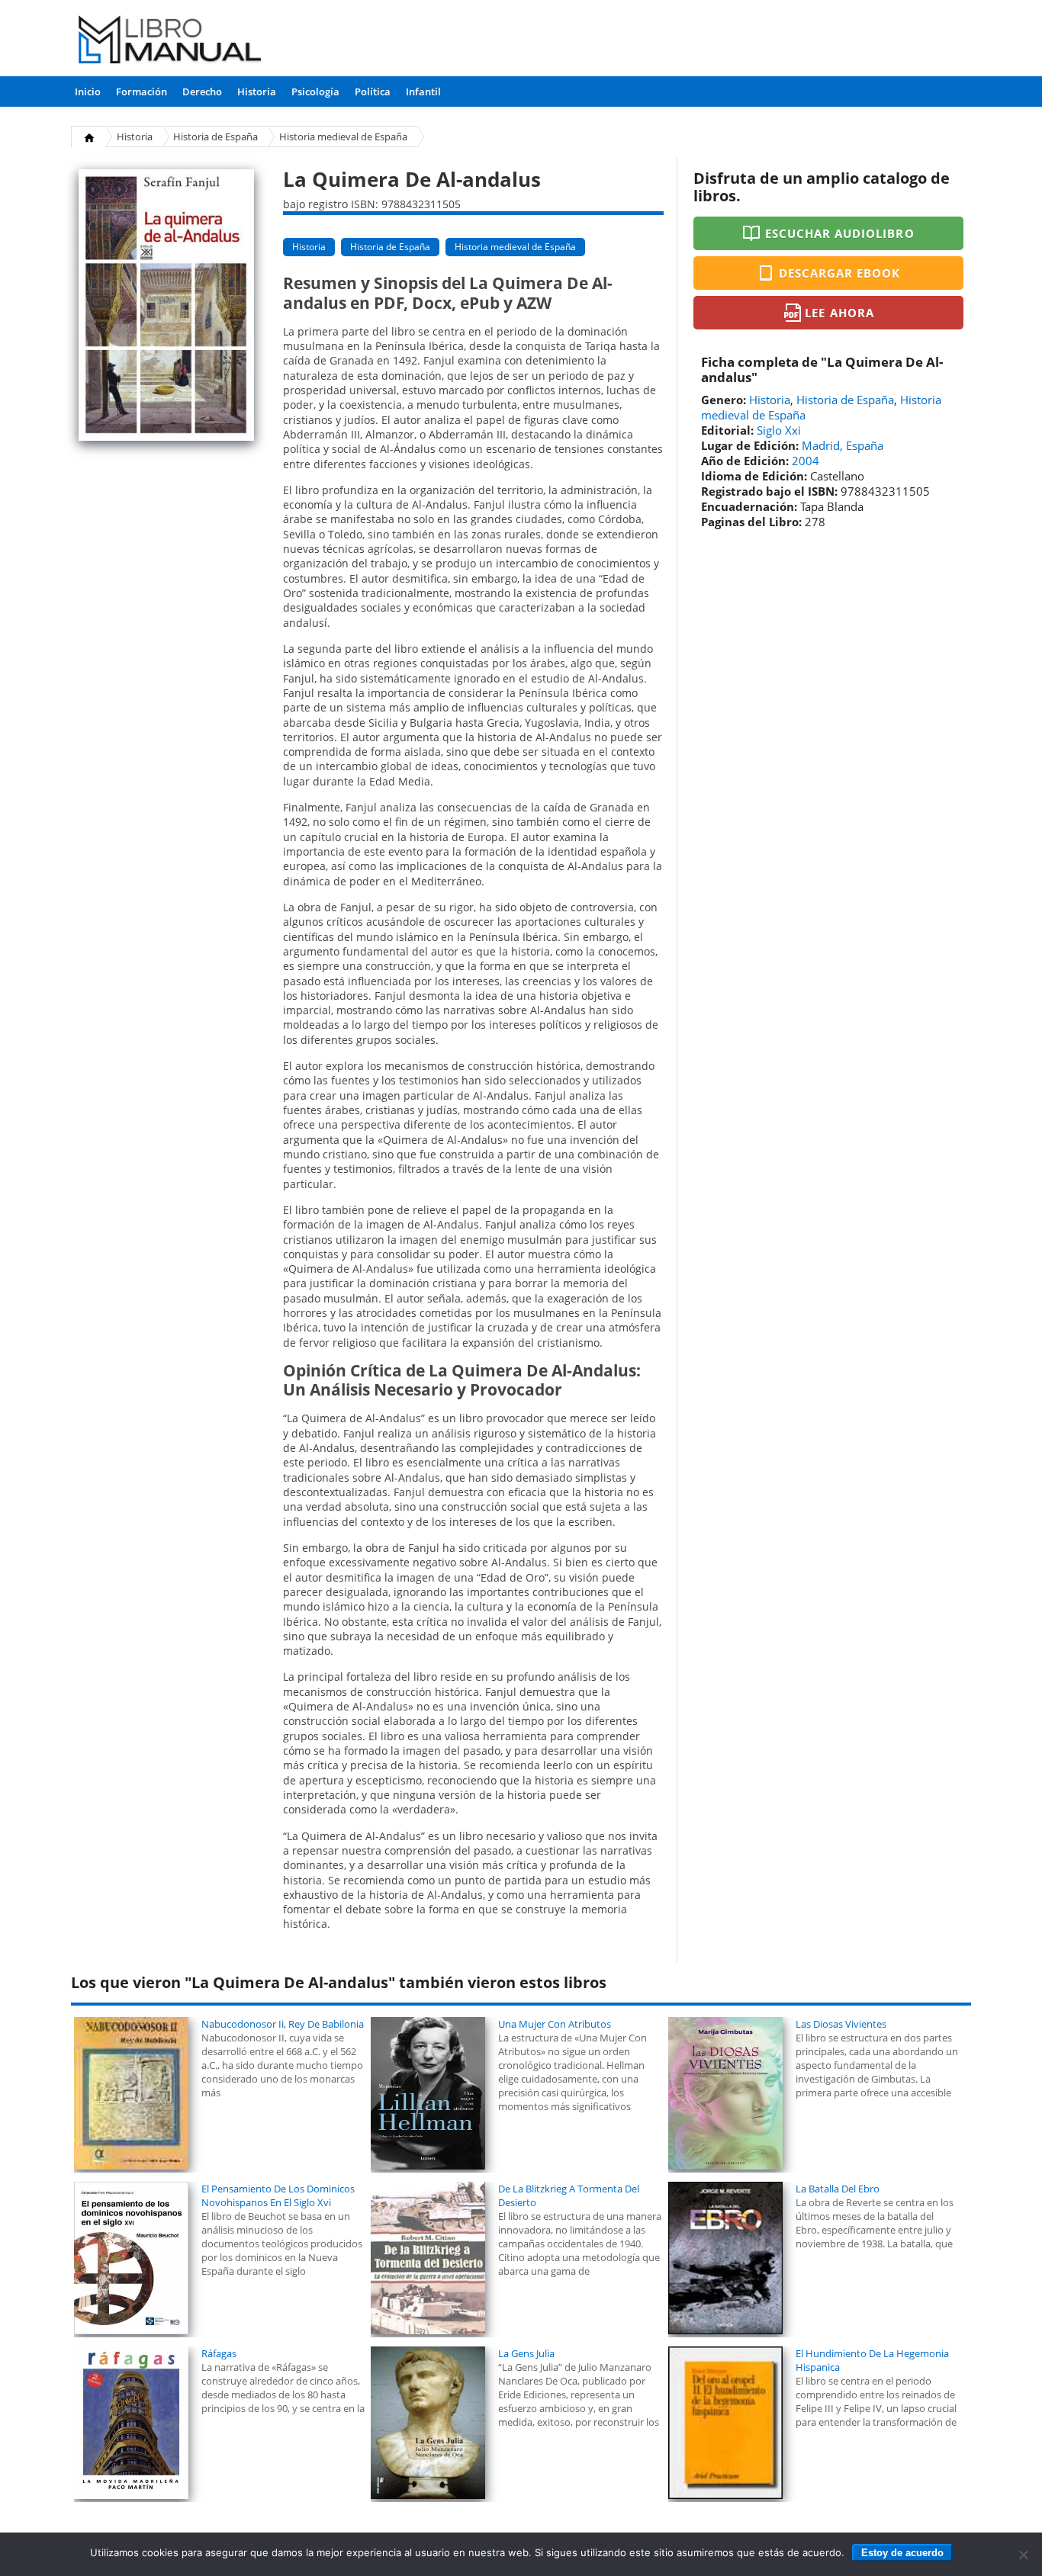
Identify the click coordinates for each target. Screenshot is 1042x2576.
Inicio (88, 92)
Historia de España (215, 137)
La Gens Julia (526, 2353)
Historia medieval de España (343, 137)
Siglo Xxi (779, 430)
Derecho (202, 92)
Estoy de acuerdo (902, 2553)
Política (373, 92)
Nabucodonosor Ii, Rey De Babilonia (283, 2024)
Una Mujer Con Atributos (555, 2024)
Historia (257, 92)
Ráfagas (219, 2353)
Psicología (315, 92)
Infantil (423, 92)
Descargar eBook (840, 273)
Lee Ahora (839, 313)
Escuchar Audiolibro (840, 233)
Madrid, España (843, 445)
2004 (806, 461)
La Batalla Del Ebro (838, 2189)
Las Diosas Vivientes (841, 2024)
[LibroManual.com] (170, 42)
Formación (142, 92)
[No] (1023, 2555)
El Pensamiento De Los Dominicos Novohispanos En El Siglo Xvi (278, 2195)
